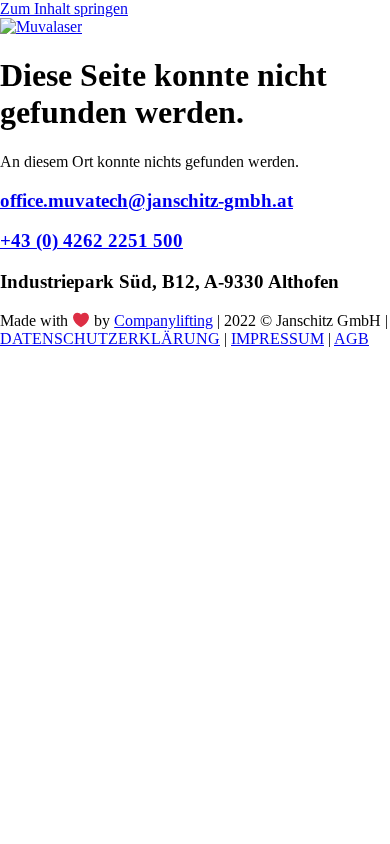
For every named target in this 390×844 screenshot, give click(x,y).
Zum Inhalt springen (64, 8)
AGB (351, 338)
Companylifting (163, 320)
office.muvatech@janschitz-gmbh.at (146, 200)
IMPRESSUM (277, 338)
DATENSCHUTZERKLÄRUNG (110, 338)
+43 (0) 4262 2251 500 (91, 240)
